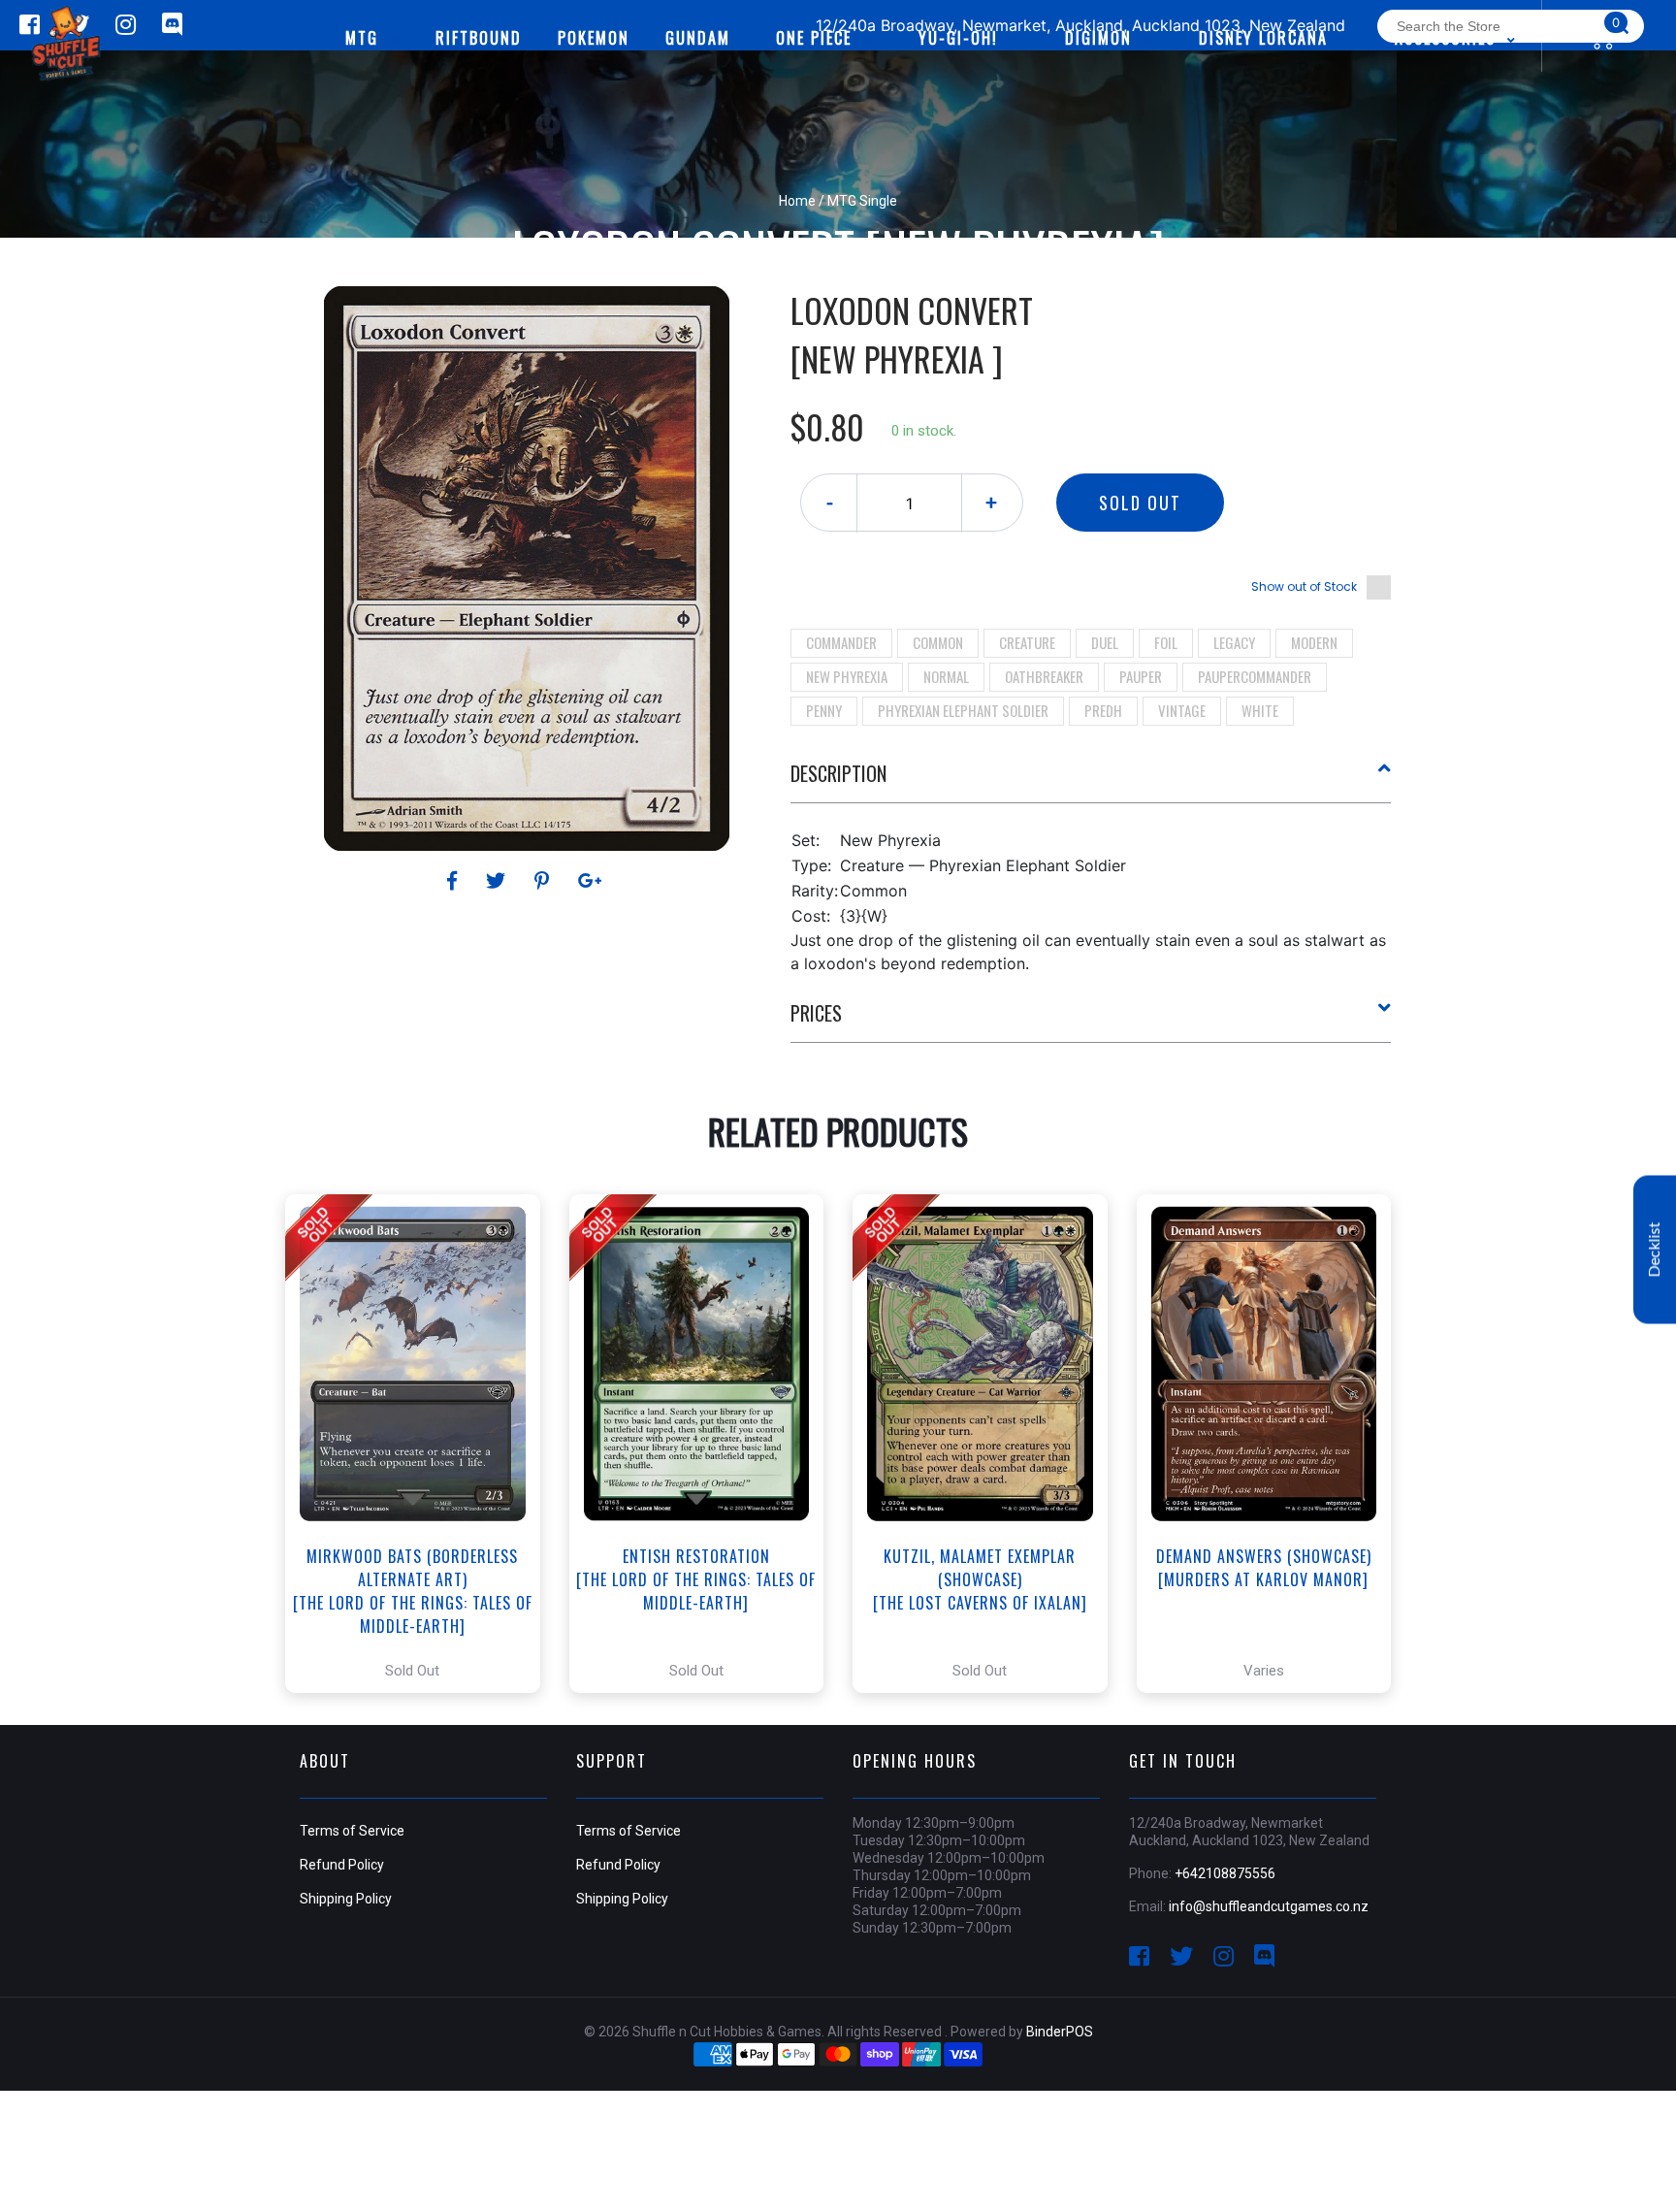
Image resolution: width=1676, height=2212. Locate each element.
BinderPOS (1060, 2032)
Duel (1105, 642)
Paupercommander (1255, 676)
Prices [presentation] (816, 1013)
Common (938, 642)
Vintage (1182, 710)
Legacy (1234, 642)
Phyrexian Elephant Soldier (963, 710)
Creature (1027, 642)
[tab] (1091, 781)
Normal (946, 676)
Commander (841, 642)
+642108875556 (1225, 1873)
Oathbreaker (1044, 676)
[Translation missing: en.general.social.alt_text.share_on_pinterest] (545, 881)
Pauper (1141, 676)
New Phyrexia (847, 676)
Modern (1314, 642)
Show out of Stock (1304, 586)
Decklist (1655, 1250)
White (1260, 710)
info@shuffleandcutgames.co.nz (1269, 1906)
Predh (1103, 710)
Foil (1166, 642)
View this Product (421, 1444)
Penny (824, 710)
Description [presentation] (838, 773)
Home (797, 201)
